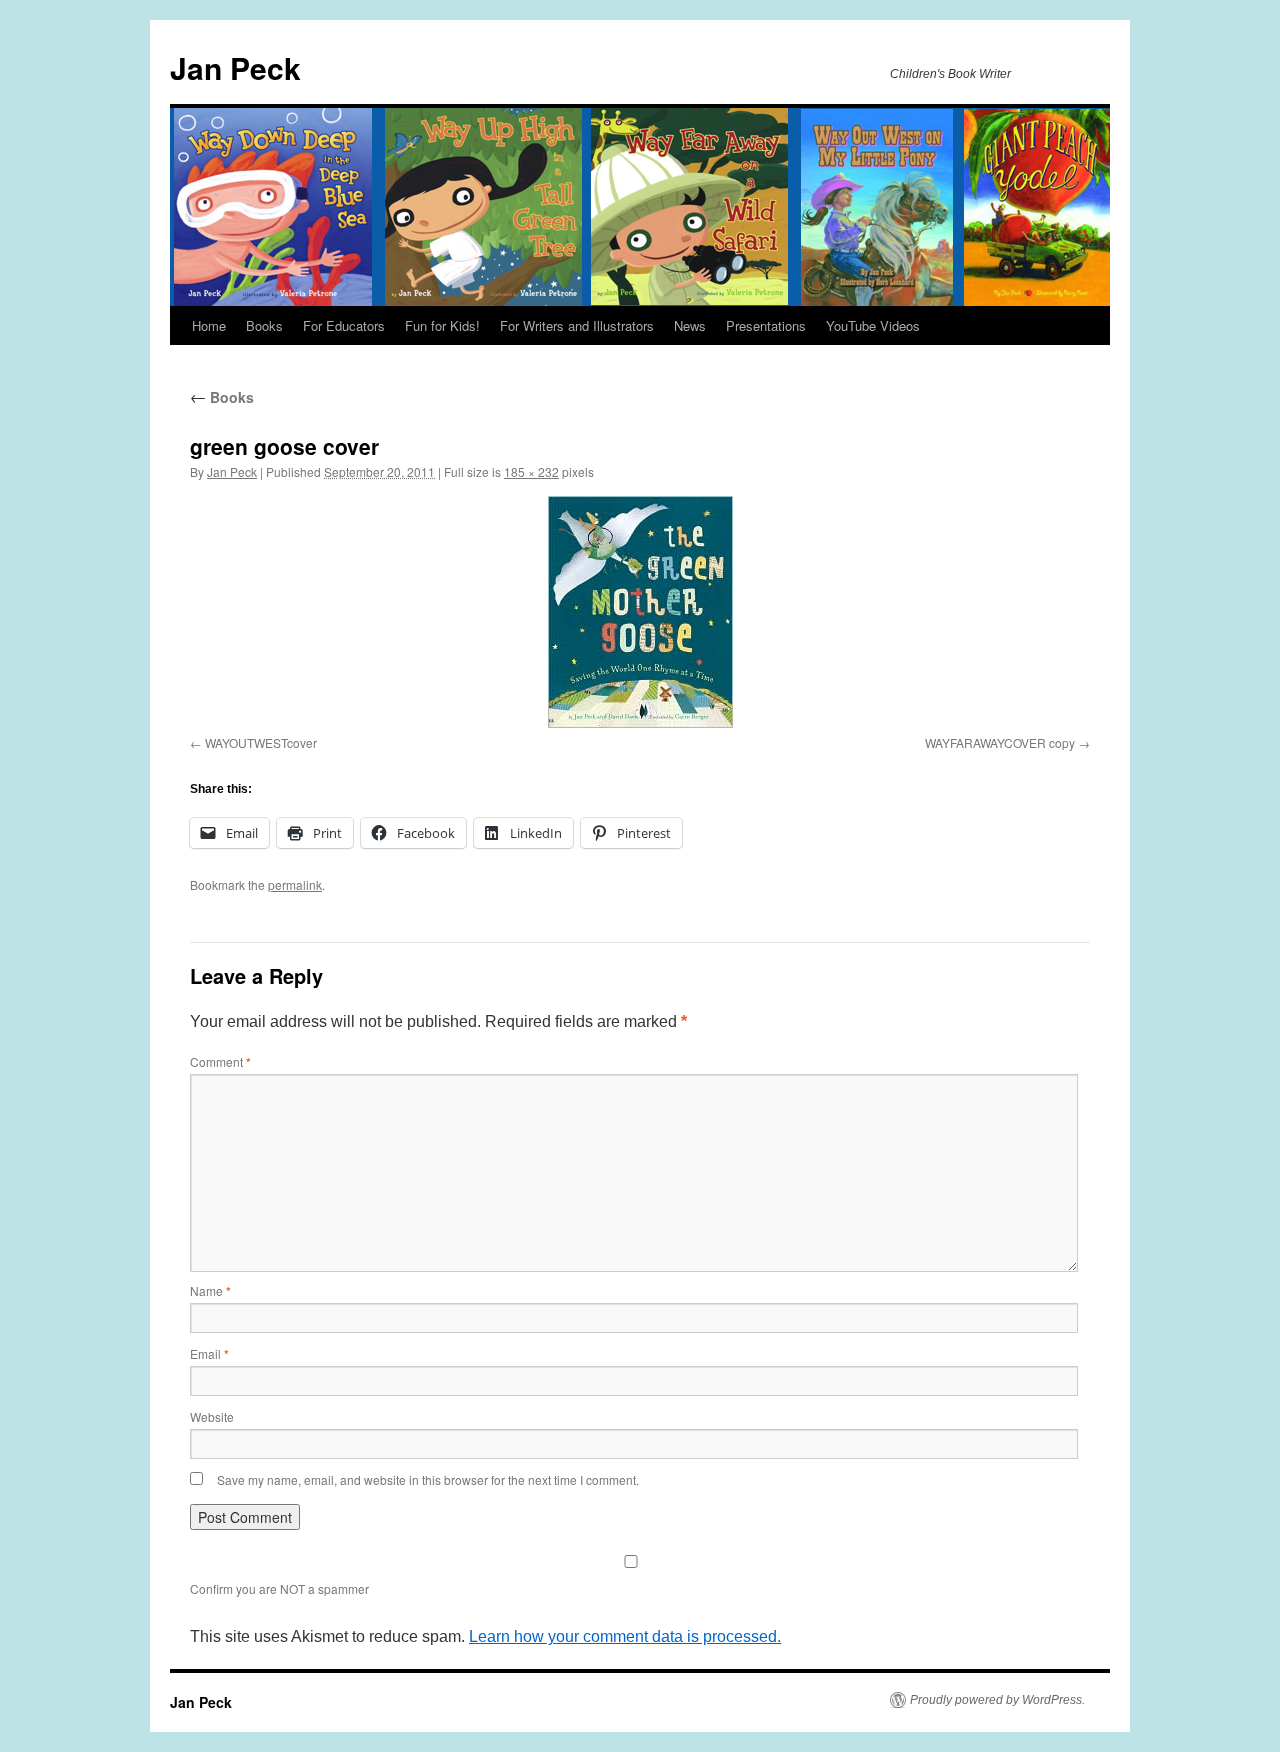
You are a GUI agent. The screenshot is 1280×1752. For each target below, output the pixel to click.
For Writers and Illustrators (577, 325)
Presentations (766, 325)
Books (264, 325)
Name (210, 1290)
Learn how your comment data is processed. (625, 1636)
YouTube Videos (873, 325)
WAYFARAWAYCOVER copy (1000, 742)
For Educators (344, 325)
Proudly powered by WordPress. (997, 1700)
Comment (220, 1061)
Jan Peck (235, 67)
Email (209, 1353)
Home (209, 325)
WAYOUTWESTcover (261, 742)
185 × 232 (531, 471)
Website (212, 1416)
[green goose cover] (640, 612)
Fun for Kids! (442, 325)
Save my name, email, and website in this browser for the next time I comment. (428, 1479)
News (690, 325)
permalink (295, 884)
